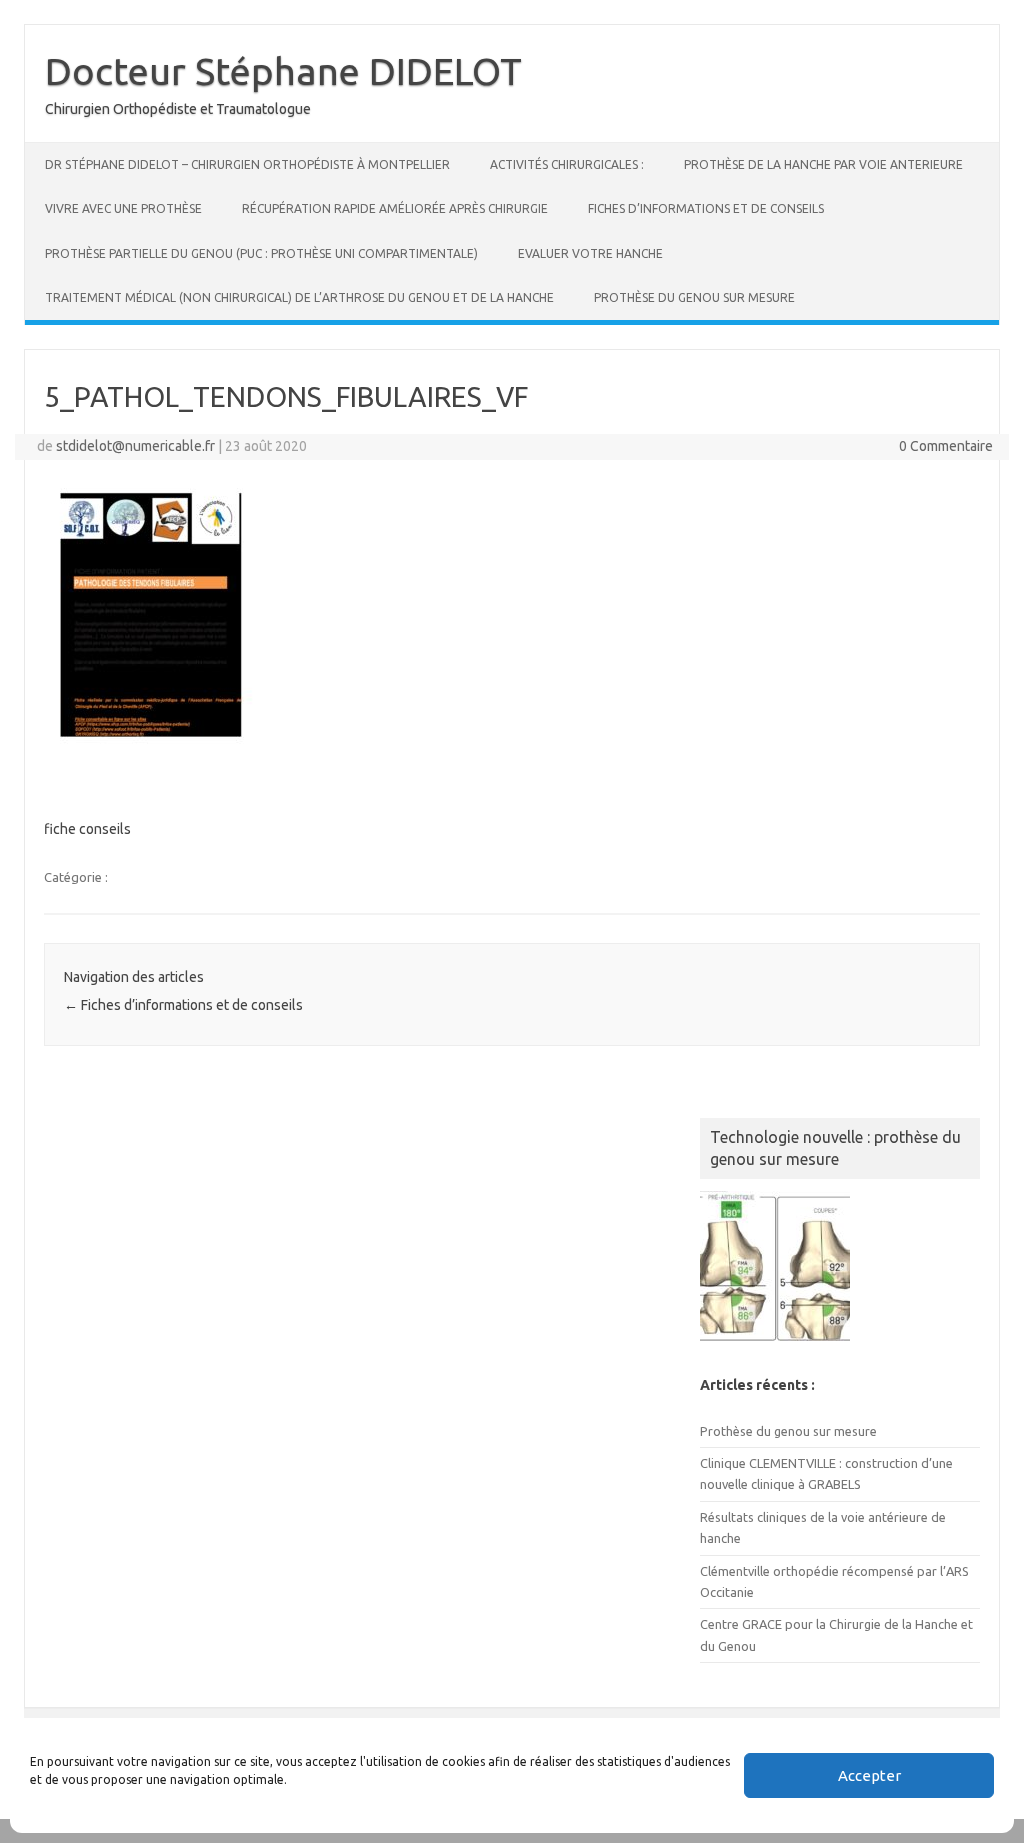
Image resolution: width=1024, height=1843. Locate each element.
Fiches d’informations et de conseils (706, 208)
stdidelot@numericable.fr (135, 446)
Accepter (869, 1775)
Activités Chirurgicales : (567, 164)
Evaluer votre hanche (590, 253)
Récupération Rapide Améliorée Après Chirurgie (395, 208)
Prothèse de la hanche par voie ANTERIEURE (823, 164)
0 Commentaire (946, 446)
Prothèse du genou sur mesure (694, 297)
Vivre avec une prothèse (123, 208)
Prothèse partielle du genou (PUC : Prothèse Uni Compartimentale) (261, 253)
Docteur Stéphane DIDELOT (283, 71)
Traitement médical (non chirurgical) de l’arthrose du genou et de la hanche (299, 297)
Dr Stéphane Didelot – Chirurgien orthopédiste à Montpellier (247, 164)
